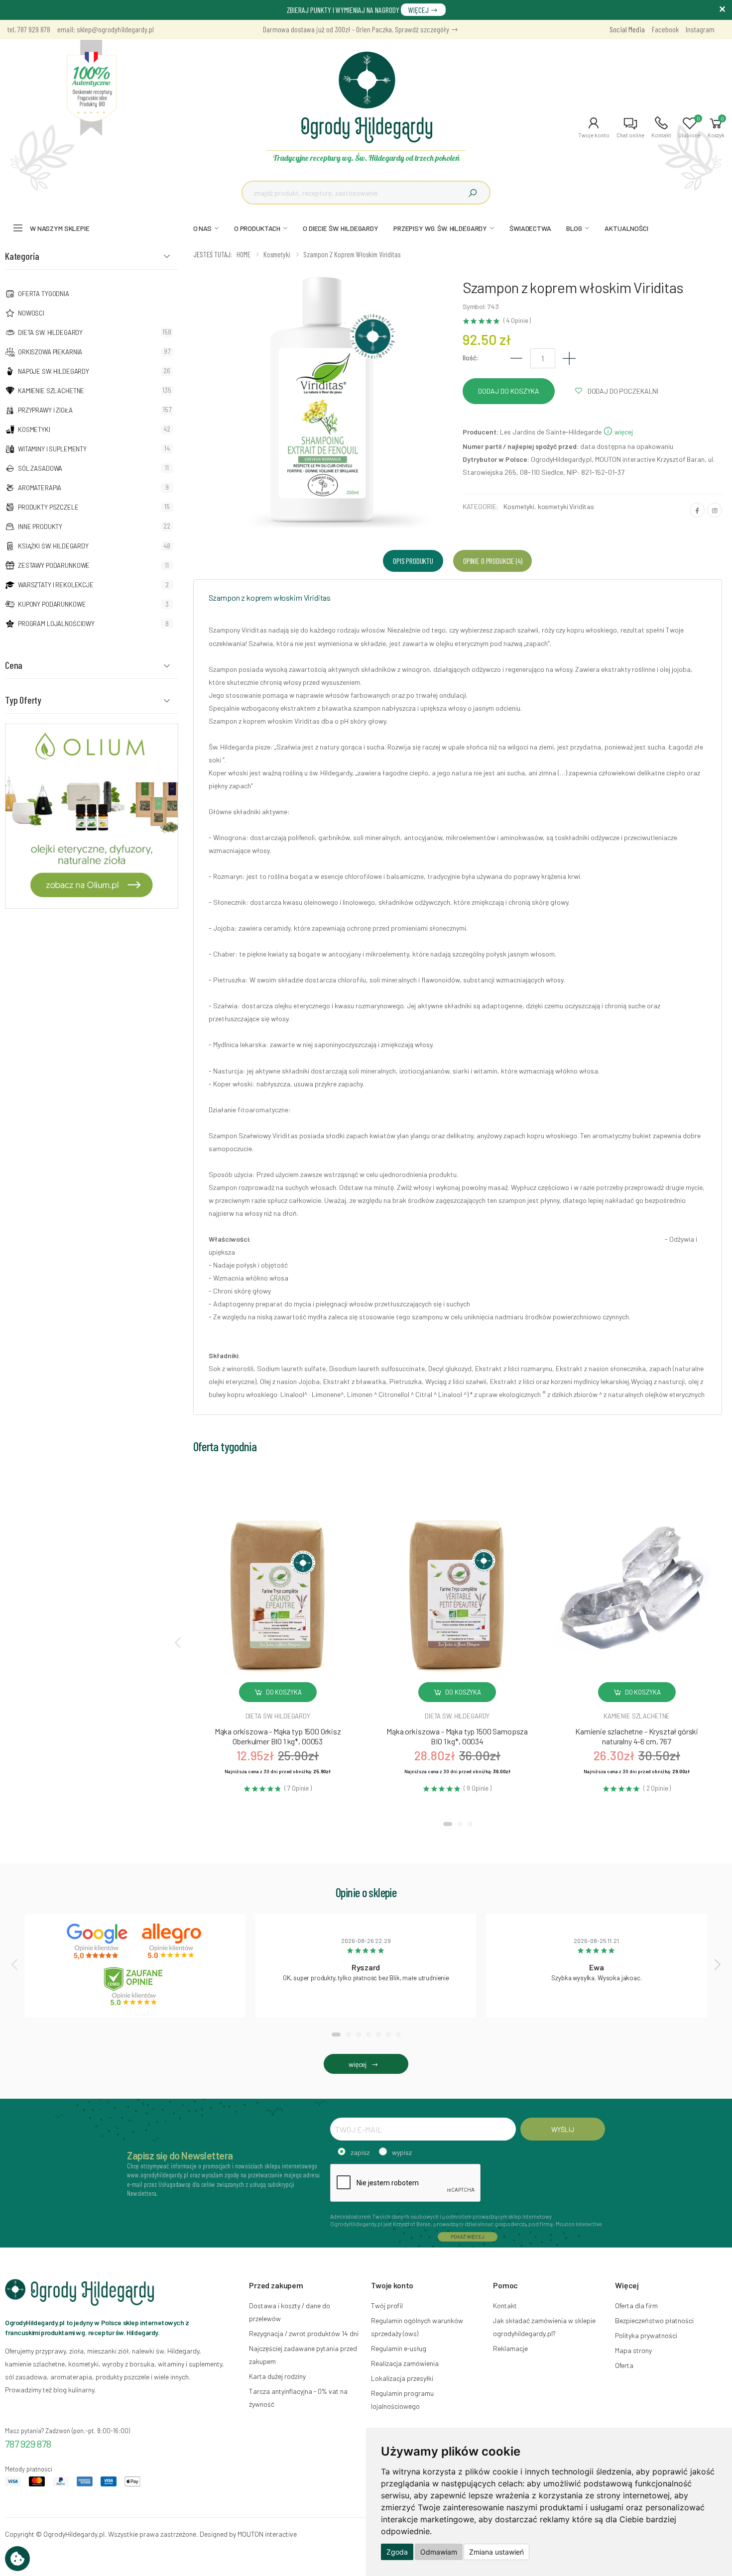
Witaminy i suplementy (52, 449)
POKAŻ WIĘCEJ (468, 2237)
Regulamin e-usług (399, 2348)
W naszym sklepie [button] (60, 228)
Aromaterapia (40, 488)
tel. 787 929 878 (29, 29)
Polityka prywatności (646, 2335)
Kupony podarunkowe (52, 604)
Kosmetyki (34, 429)
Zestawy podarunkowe (54, 565)
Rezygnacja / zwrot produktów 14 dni (304, 2333)
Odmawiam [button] (439, 2552)
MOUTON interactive (267, 2534)
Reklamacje (510, 2348)
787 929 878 (28, 2444)
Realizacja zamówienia (405, 2363)
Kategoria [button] (22, 256)
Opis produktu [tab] (413, 561)
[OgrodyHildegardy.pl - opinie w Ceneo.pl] (135, 1986)
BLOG (574, 228)
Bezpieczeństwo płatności (654, 2320)
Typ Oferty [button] (23, 700)
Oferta (624, 2365)
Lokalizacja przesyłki (402, 2378)
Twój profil (387, 2306)
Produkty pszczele (48, 507)
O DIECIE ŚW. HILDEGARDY (341, 228)
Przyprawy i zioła (45, 410)
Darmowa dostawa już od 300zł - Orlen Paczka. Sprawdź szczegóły (357, 29)
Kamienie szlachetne (51, 391)
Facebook (665, 29)
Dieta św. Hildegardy (50, 332)
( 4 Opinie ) (517, 321)
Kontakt (505, 2306)
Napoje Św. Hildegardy (54, 371)
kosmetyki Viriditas (566, 506)
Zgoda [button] (397, 2552)
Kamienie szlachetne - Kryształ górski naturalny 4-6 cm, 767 (637, 1736)
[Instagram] (715, 510)
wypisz (402, 2152)
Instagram (700, 29)
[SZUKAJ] (473, 193)
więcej (623, 432)
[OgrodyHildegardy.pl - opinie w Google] (98, 1941)
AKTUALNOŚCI (626, 228)
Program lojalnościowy (56, 624)
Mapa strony (633, 2350)
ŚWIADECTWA (530, 228)
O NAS (202, 228)
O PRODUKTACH (257, 228)
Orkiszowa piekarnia (50, 352)
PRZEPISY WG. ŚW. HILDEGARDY (440, 228)
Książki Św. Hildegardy (53, 546)
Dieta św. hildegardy (278, 1716)
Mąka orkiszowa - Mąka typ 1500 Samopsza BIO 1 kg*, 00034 (457, 1736)
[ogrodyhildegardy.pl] (92, 88)
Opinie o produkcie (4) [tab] (492, 561)
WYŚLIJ (562, 2129)
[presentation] (179, 1642)
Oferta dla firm (636, 2306)
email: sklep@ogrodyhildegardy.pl (106, 29)
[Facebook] (697, 510)
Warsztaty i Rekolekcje (56, 585)
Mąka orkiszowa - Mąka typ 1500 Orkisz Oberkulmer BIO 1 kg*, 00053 (278, 1736)
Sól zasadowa (40, 468)
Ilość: (471, 358)
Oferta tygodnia (44, 294)
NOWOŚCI (31, 313)
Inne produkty (40, 527)
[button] (594, 127)
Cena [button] (14, 665)
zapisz (360, 2152)
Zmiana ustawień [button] (496, 2552)
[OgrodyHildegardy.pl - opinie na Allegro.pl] (173, 1941)
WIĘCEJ (419, 10)
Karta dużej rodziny (277, 2376)
